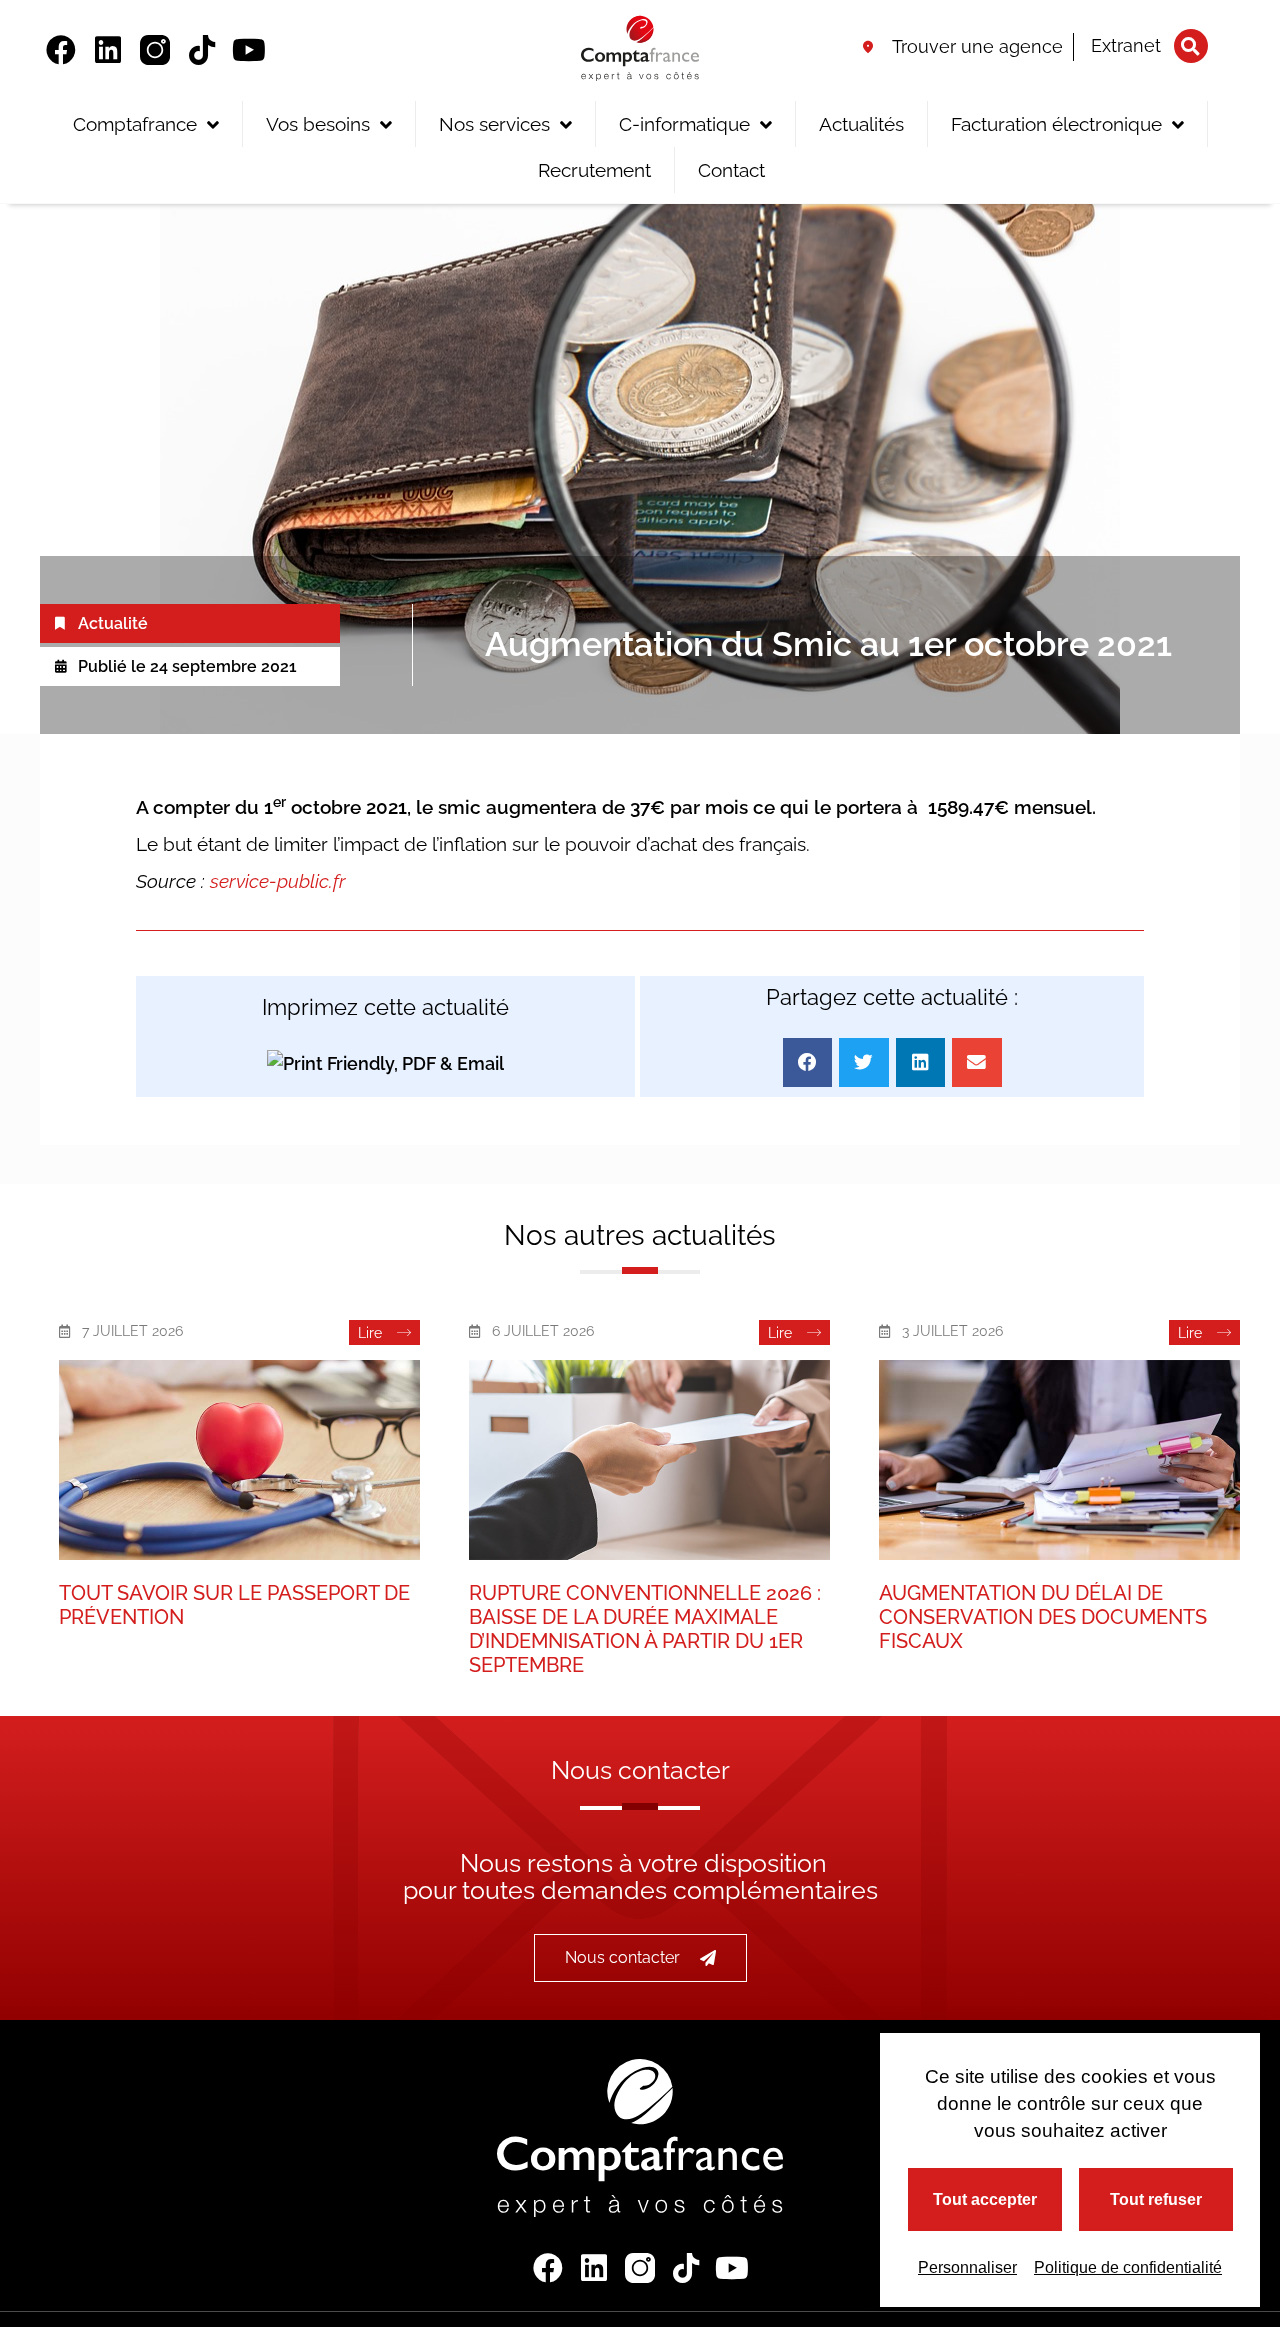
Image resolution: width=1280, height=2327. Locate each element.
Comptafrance (135, 124)
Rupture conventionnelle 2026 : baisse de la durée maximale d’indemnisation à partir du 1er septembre (645, 1629)
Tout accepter (985, 2199)
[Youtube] (249, 50)
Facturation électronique (1056, 124)
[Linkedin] (108, 50)
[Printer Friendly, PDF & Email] (385, 1062)
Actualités (861, 124)
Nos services (494, 124)
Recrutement (594, 170)
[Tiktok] (202, 50)
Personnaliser (967, 2267)
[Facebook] (61, 50)
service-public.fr (278, 881)
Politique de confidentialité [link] (1128, 2267)
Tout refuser (1156, 2199)
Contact (731, 170)
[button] (1191, 46)
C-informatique (684, 124)
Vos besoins (318, 124)
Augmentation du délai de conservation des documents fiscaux (1043, 1617)
